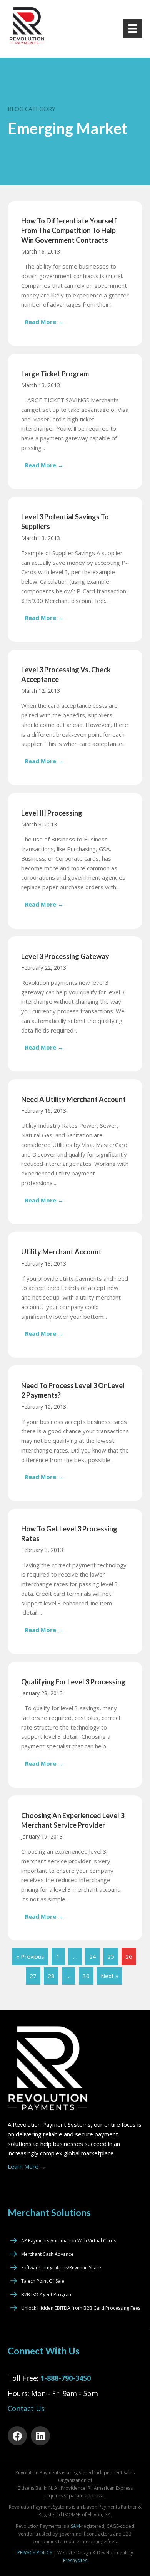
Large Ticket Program (55, 374)
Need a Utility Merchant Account (73, 1099)
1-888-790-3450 (66, 2378)
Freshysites (75, 2560)
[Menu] (133, 29)
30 (86, 1976)
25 (111, 1956)
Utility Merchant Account (61, 1252)
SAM (75, 2526)
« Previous (30, 1956)
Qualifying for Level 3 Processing (73, 1682)
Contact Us (26, 2408)
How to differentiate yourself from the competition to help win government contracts (69, 230)
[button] (17, 2436)
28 (51, 1976)
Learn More (27, 2166)
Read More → (46, 322)
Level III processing (52, 813)
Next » (110, 1976)
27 (33, 1976)
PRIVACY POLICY (35, 2553)
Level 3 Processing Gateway (65, 956)
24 (93, 1956)
